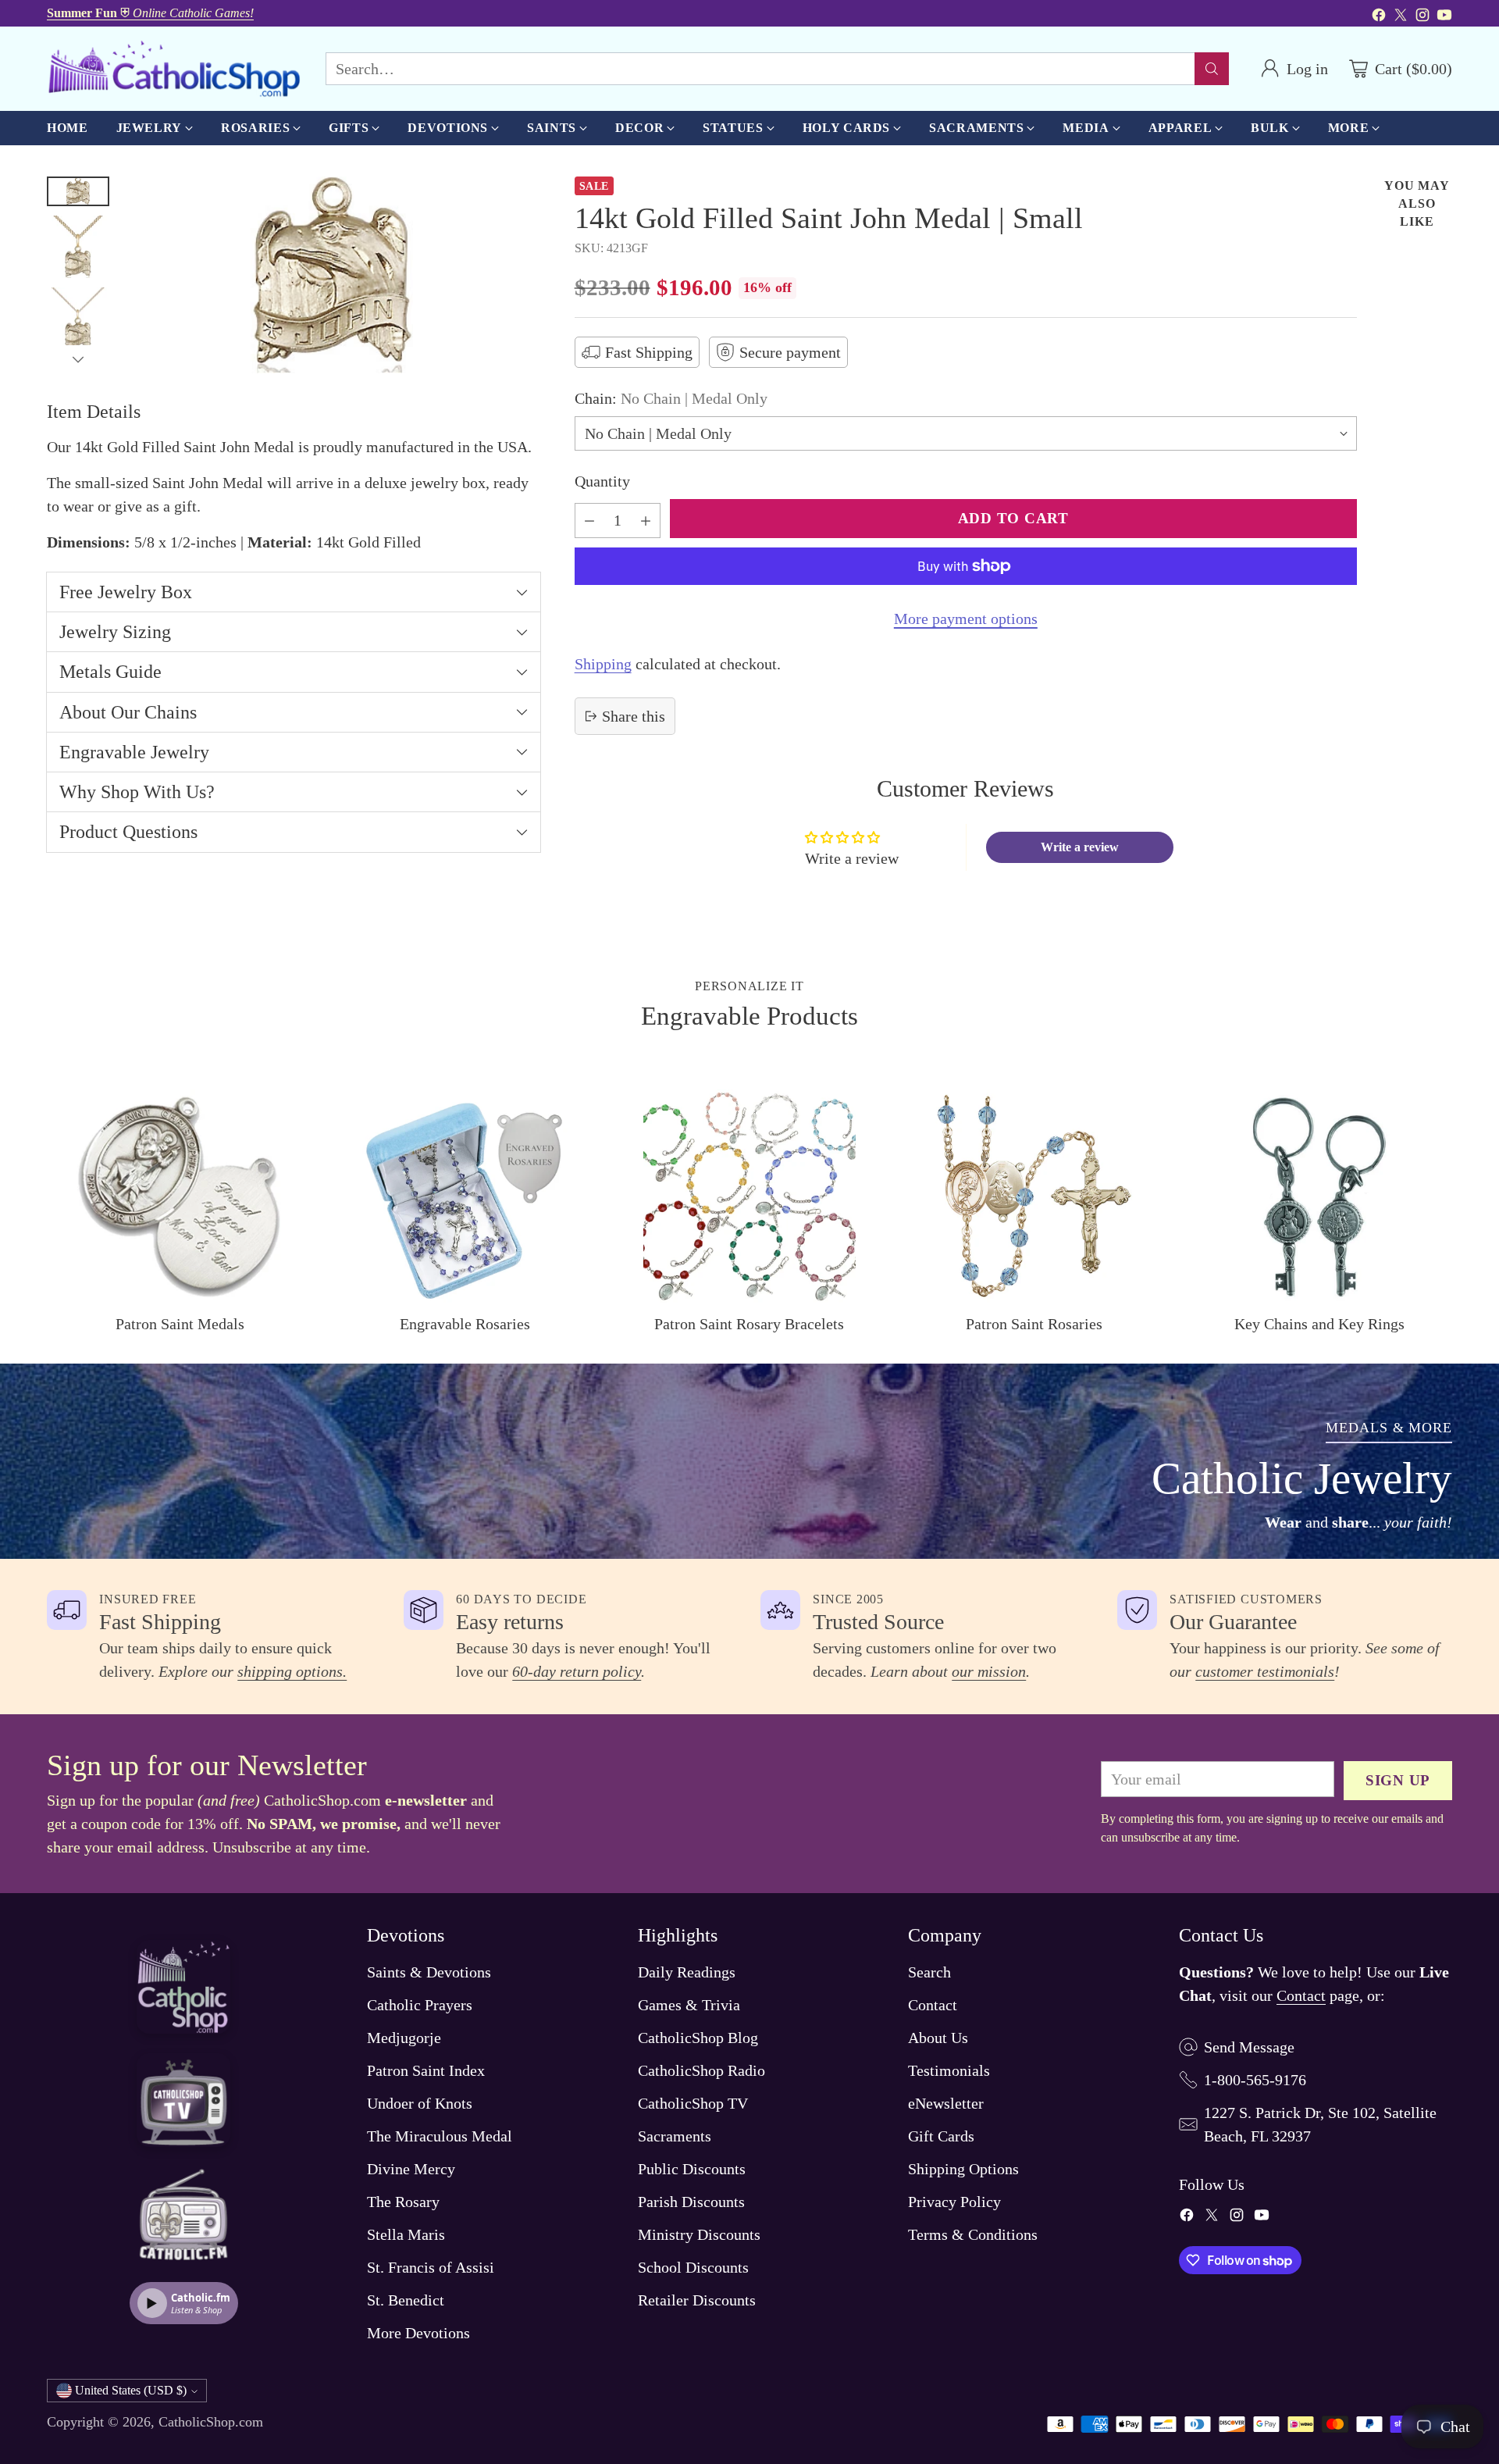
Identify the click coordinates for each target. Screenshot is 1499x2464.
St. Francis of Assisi (431, 2267)
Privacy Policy (954, 2202)
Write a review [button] (1080, 847)
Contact (933, 2005)
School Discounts (693, 2267)
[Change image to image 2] (78, 247)
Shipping (603, 664)
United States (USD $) (131, 2390)
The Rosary (403, 2202)
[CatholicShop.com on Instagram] (1422, 17)
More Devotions (418, 2333)
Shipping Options (963, 2169)
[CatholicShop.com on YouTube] (1444, 17)
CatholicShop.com (211, 2422)
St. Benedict (406, 2300)
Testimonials (949, 2070)
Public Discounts (692, 2169)
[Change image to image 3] (78, 319)
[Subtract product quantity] (589, 521)
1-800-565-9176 (1255, 2080)
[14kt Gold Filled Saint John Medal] (333, 275)
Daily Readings (687, 1972)
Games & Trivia (689, 2005)
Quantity (602, 481)
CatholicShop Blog (698, 2038)
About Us (938, 2038)
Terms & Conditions (973, 2234)
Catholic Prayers (420, 2005)
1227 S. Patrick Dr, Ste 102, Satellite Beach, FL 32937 (1320, 2124)
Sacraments (675, 2136)
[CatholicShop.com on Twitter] (1401, 17)
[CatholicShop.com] (174, 69)
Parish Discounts (691, 2202)
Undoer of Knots (420, 2103)
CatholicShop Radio (701, 2070)
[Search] (1212, 69)
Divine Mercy (411, 2169)
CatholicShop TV (693, 2103)
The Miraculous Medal (440, 2136)
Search (929, 1972)
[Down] (78, 359)
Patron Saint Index (426, 2070)
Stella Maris (406, 2234)
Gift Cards (941, 2136)
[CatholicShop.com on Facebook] (1379, 17)
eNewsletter (946, 2103)
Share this (634, 716)
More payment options (966, 619)
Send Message (1249, 2047)
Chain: (671, 398)
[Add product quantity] (646, 521)
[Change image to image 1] (78, 191)
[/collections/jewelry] (749, 1461)
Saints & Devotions (429, 1972)
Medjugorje (404, 2038)
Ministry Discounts (699, 2234)
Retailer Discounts (697, 2300)
